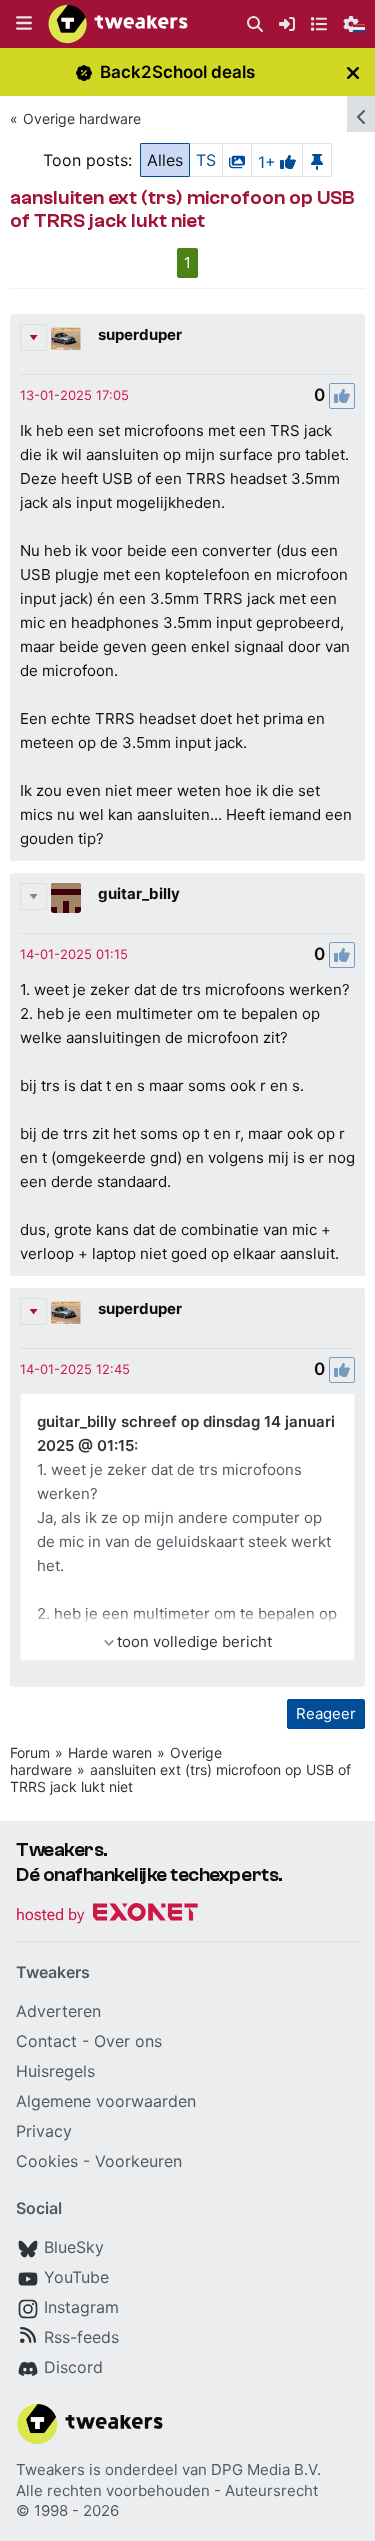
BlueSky (74, 2247)
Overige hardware (82, 118)
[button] (24, 24)
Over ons (128, 2041)
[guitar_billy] (66, 898)
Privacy (44, 2131)
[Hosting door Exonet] (107, 1915)
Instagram (81, 2307)
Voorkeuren (138, 2161)
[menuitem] (255, 24)
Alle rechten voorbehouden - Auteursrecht (167, 2490)
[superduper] (66, 339)
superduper (140, 334)
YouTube (76, 2277)
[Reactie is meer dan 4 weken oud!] (74, 395)
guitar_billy (139, 893)
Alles (165, 160)
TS (206, 160)
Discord (73, 2367)
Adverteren (58, 2011)
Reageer (326, 1713)
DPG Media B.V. (266, 2469)
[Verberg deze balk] (353, 72)
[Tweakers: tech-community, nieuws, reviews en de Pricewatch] (118, 24)
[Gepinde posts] (317, 160)
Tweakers (50, 2469)
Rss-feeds (81, 2337)
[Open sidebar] (361, 114)
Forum (30, 1752)
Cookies (47, 2161)
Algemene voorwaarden (106, 2101)
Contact (46, 2041)
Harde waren (110, 1752)
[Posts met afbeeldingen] (237, 160)
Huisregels (55, 2071)
